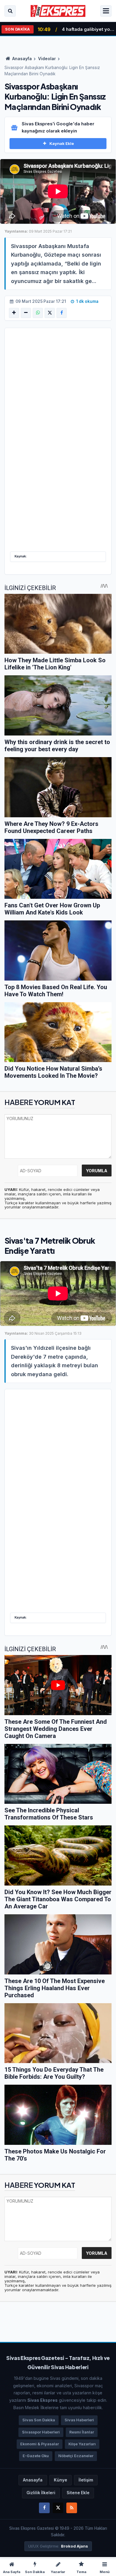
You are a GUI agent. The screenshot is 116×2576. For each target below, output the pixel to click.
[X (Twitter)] (50, 313)
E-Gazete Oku (36, 2456)
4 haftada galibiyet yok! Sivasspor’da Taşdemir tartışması (88, 29)
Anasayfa (22, 59)
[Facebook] (62, 313)
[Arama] (10, 11)
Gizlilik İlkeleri (41, 2493)
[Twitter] (58, 2508)
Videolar (47, 59)
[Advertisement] (58, 397)
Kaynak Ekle (62, 143)
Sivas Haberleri (79, 2420)
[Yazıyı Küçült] (26, 313)
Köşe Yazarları (82, 2444)
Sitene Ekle (78, 2493)
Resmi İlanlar (82, 2432)
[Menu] (106, 11)
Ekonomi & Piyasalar (40, 2444)
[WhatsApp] (38, 313)
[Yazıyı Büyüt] (14, 313)
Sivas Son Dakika (39, 2420)
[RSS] (72, 2508)
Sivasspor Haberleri (41, 2432)
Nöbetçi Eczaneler (76, 2456)
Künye (61, 2480)
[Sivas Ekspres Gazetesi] (58, 11)
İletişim (86, 2480)
